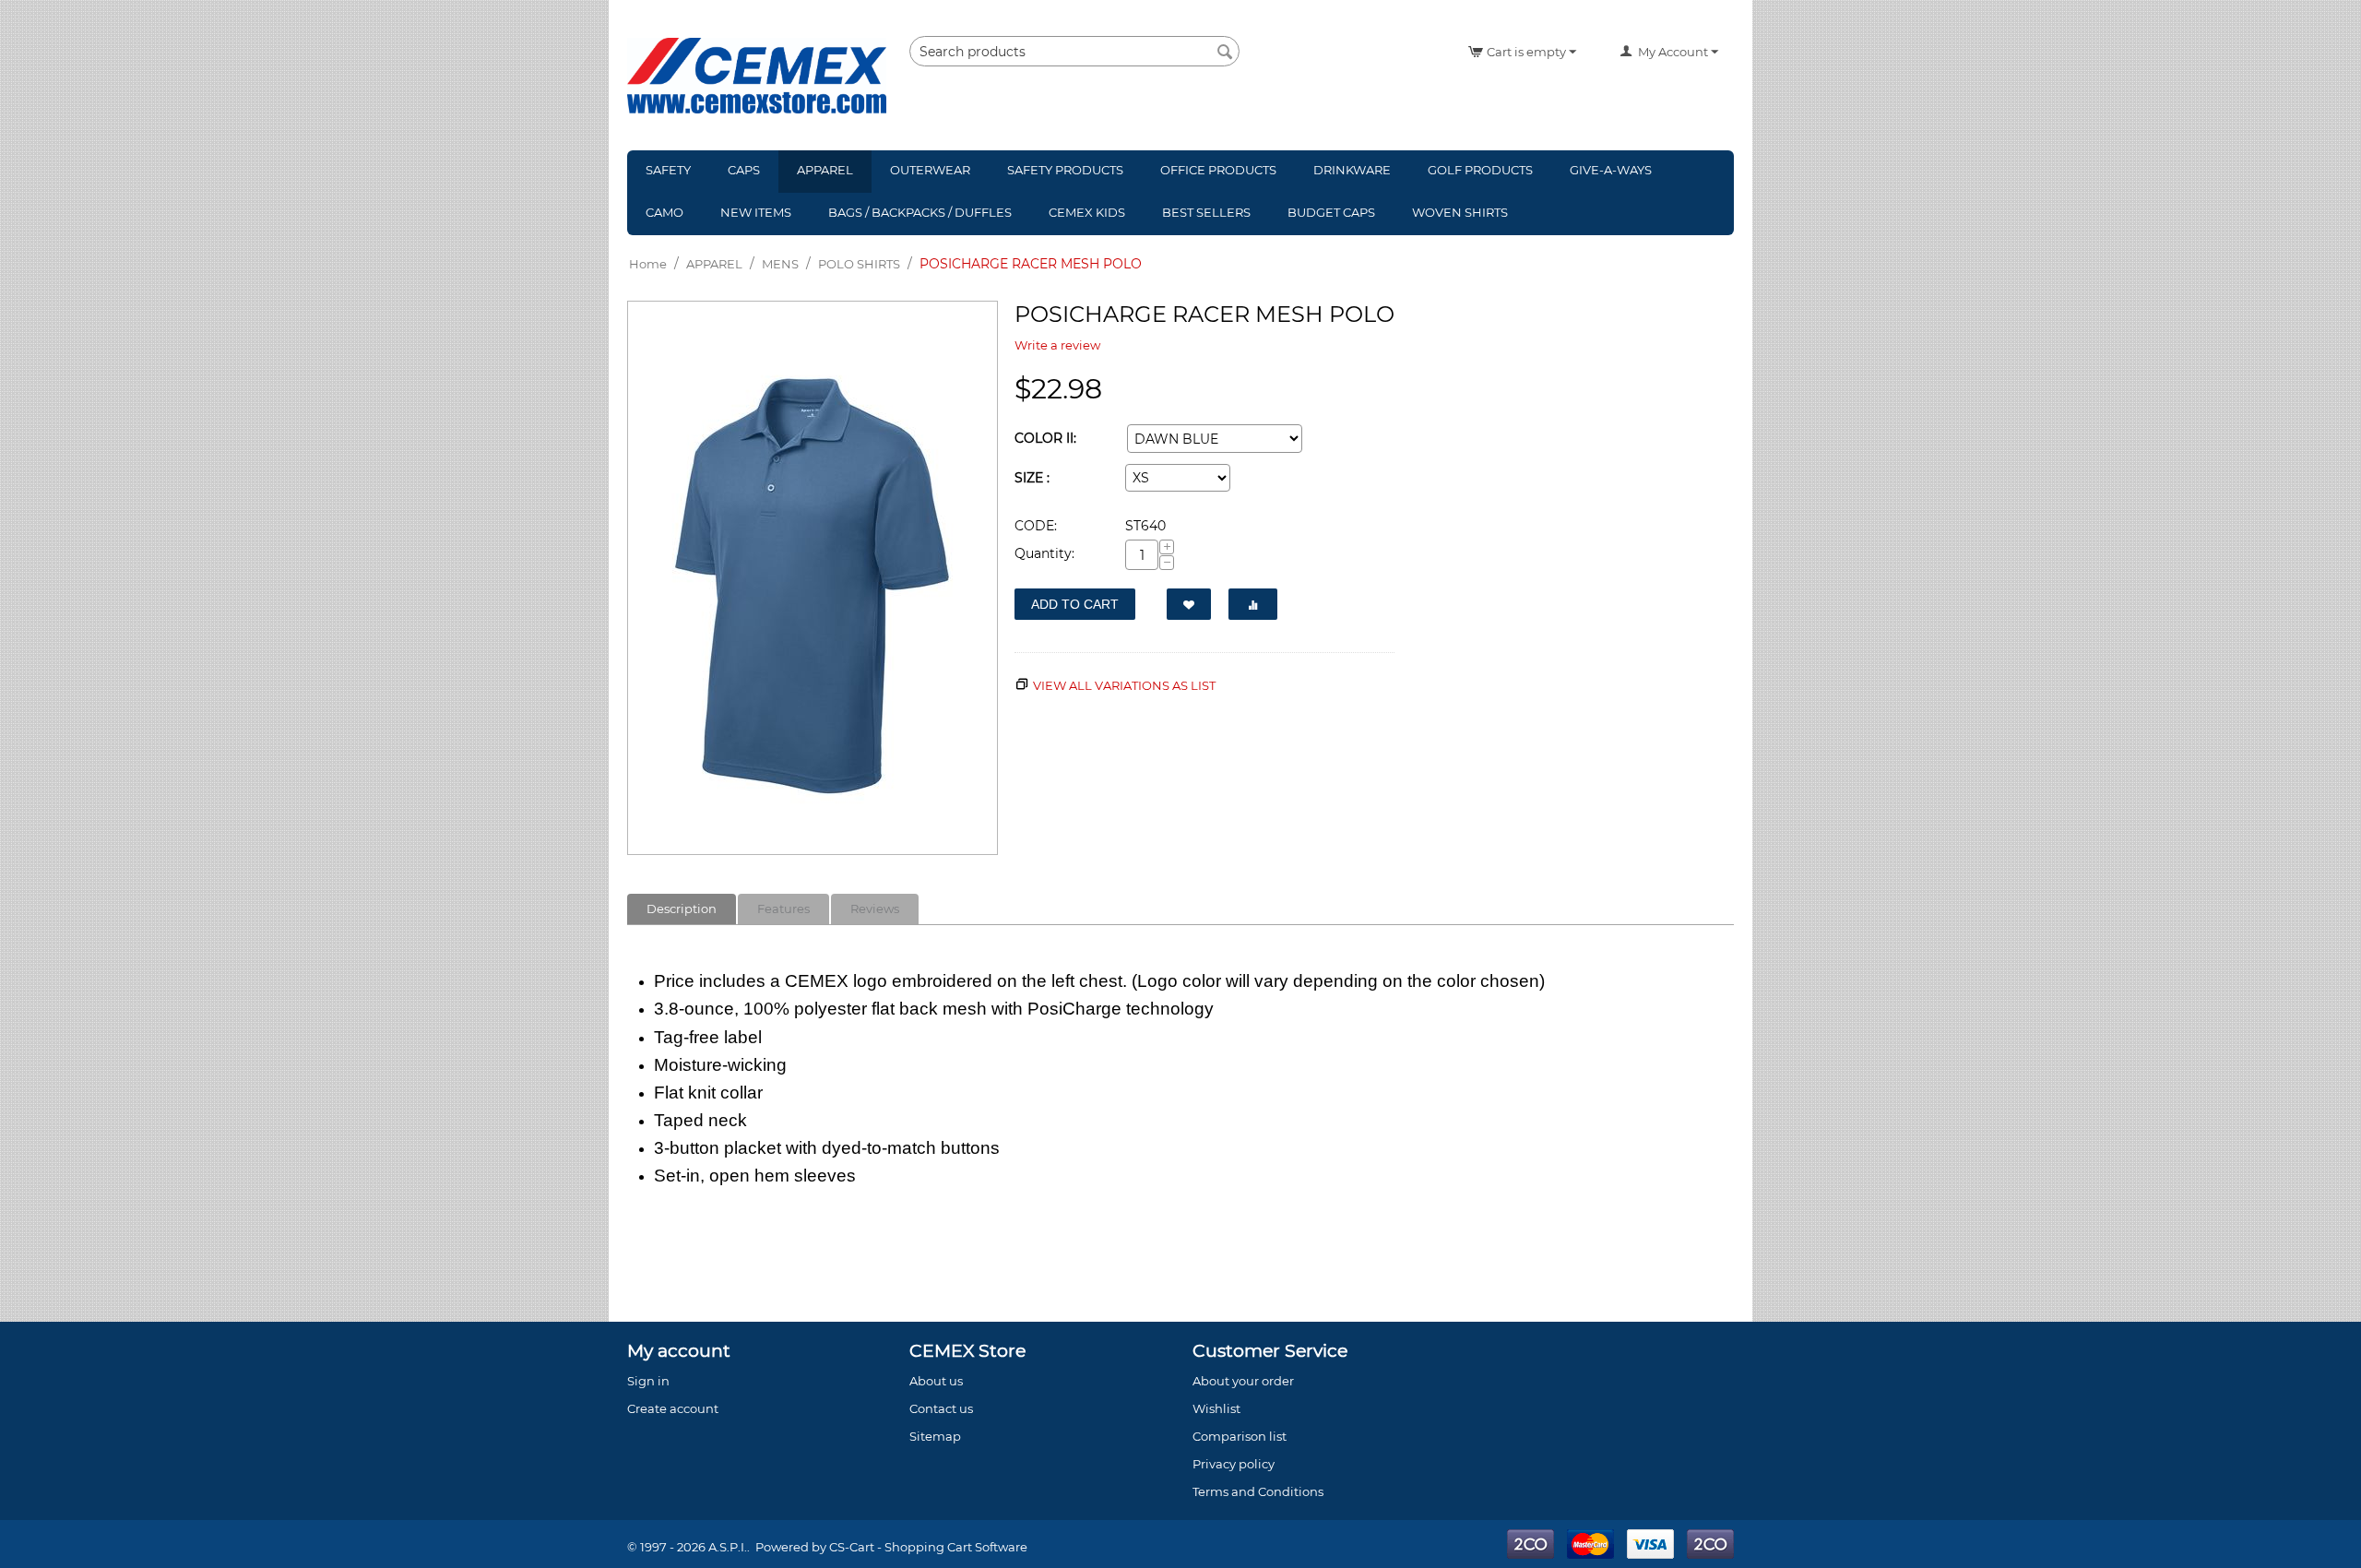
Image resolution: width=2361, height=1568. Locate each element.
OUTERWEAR (930, 170)
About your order (1243, 1381)
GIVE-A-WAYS (1611, 170)
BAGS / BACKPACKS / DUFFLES (920, 212)
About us (936, 1381)
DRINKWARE (1352, 170)
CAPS (744, 170)
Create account (673, 1408)
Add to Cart (1075, 604)
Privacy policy (1234, 1464)
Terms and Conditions (1258, 1491)
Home (648, 264)
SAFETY (668, 170)
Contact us (941, 1408)
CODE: (1036, 526)
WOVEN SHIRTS (1460, 212)
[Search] (1226, 53)
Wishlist (1216, 1408)
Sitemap (935, 1436)
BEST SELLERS (1206, 212)
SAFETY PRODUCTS (1065, 170)
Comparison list (1240, 1436)
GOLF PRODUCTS (1480, 170)
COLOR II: (1045, 438)
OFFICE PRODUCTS (1218, 170)
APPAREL (825, 170)
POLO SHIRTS (859, 264)
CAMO (664, 212)
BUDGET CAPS (1331, 212)
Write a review (1057, 345)
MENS (780, 264)
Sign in (648, 1381)
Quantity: (1044, 553)
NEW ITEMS (756, 212)
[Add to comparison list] (1253, 604)
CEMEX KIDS (1087, 212)
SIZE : (1032, 478)
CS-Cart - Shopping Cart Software (928, 1547)
